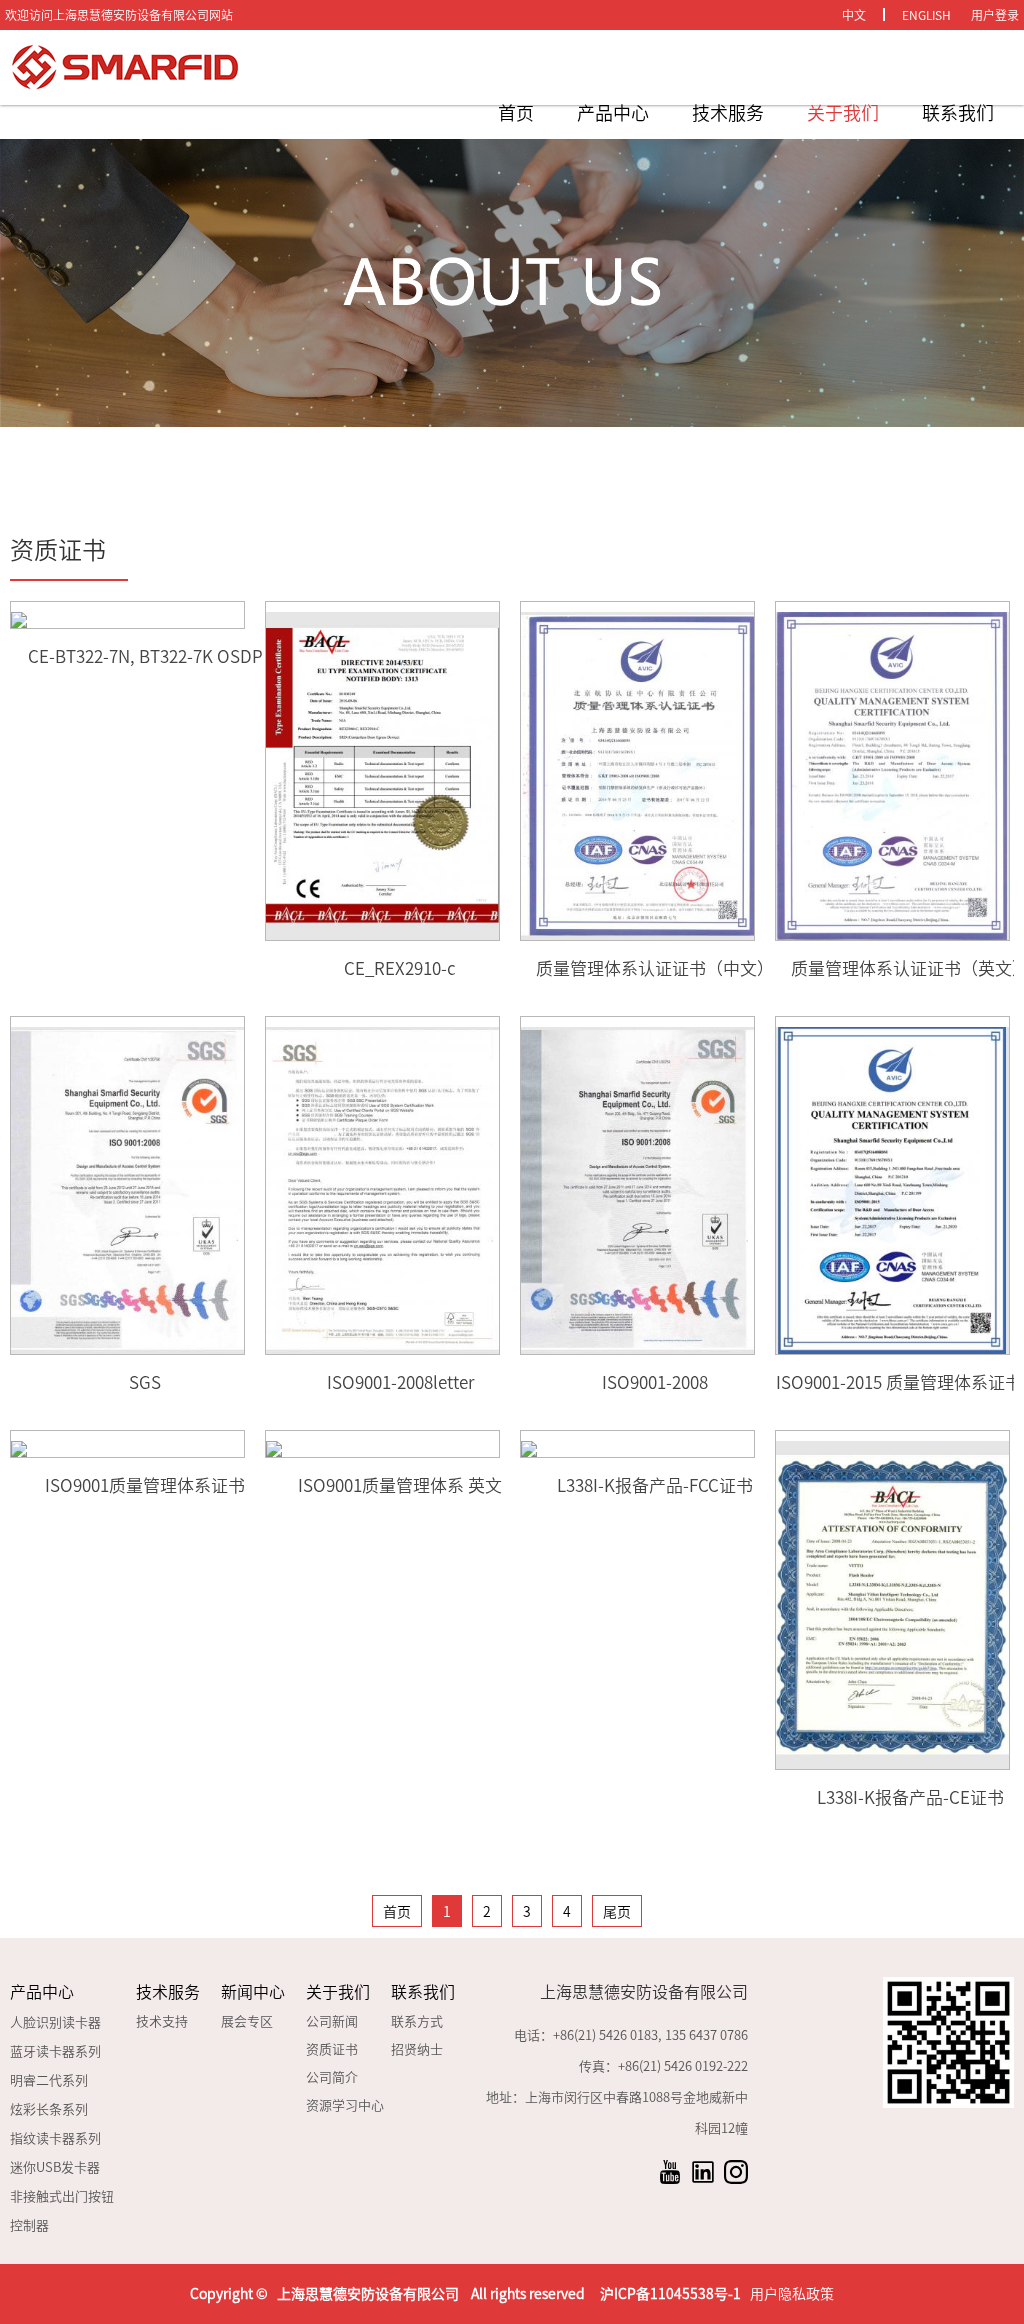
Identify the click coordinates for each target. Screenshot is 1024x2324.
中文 (854, 15)
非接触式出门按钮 (62, 2196)
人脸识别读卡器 (55, 2022)
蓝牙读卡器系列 (55, 2051)
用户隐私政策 (792, 2294)
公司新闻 (332, 2021)
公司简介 (332, 2077)
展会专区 (247, 2021)
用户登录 (995, 15)
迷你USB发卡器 (55, 2167)
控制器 (29, 2225)
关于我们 (843, 113)
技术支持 (162, 2021)
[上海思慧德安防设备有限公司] (150, 67)
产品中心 (613, 113)
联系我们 (958, 113)
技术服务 (728, 113)
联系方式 (417, 2021)
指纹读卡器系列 (55, 2138)
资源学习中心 (345, 2105)
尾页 (617, 1912)
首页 (516, 113)
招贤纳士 (417, 2049)
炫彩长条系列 (49, 2109)
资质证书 (332, 2049)
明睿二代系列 (49, 2080)
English (926, 15)
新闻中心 (253, 1992)
